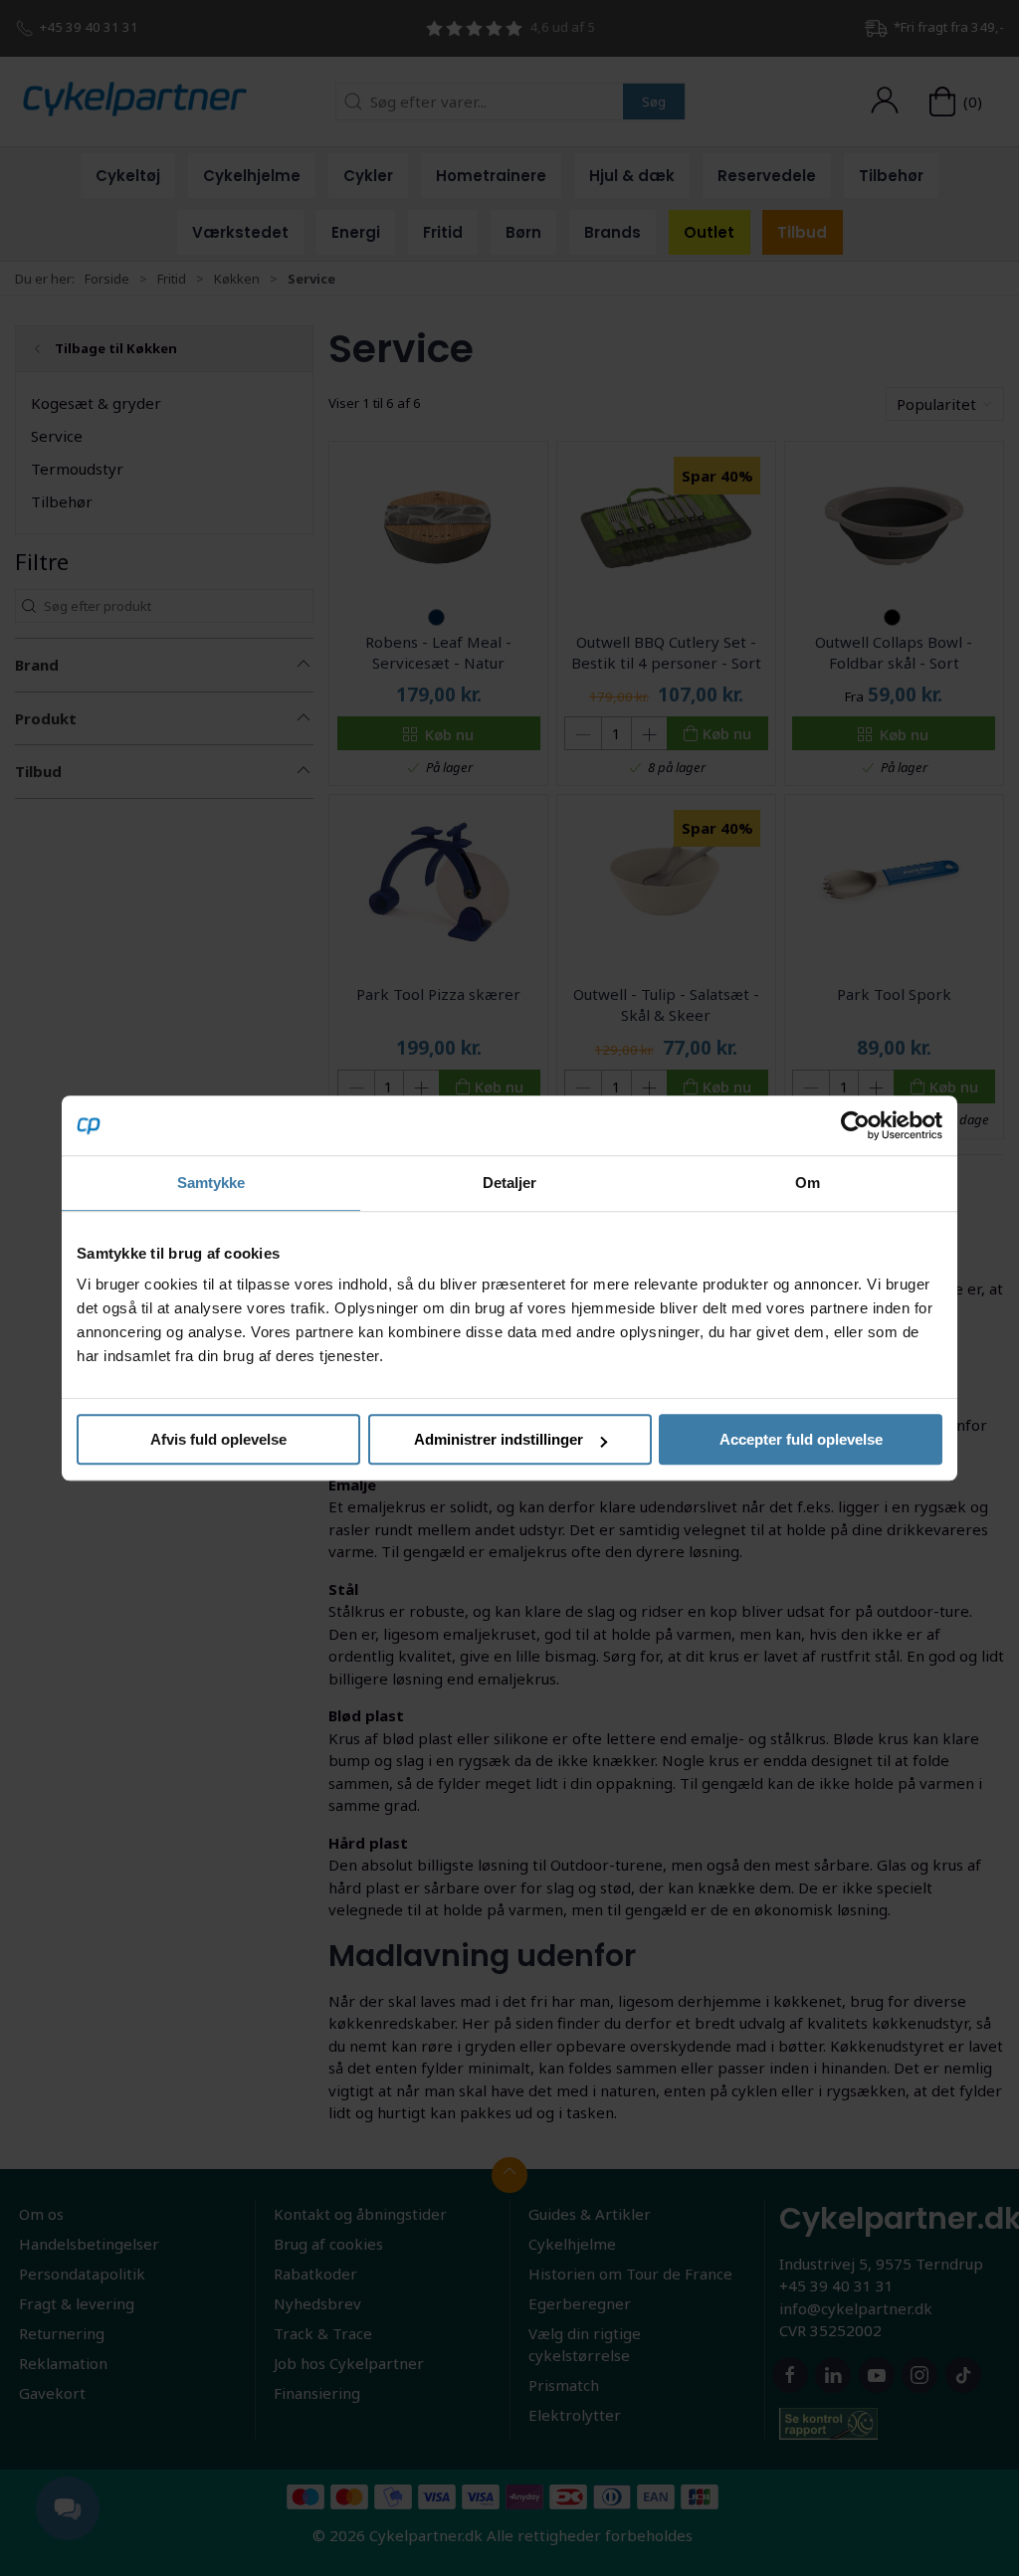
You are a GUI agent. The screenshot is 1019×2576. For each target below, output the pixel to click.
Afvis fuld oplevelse (218, 1439)
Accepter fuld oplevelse (801, 1439)
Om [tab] (808, 1183)
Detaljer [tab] (510, 1183)
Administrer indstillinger (499, 1439)
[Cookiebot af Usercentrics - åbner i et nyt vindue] (855, 1125)
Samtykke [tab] (211, 1183)
